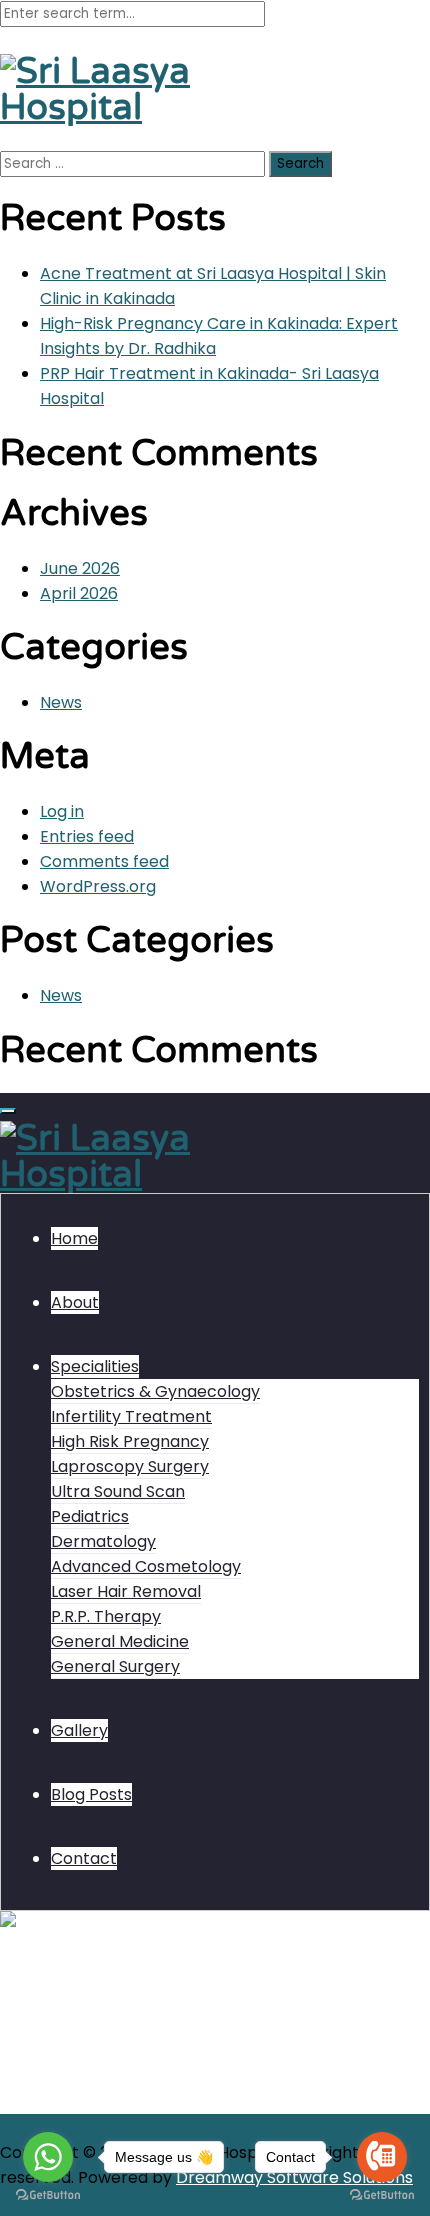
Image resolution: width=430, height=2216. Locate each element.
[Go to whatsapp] (48, 2157)
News (61, 702)
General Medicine (120, 1641)
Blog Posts (91, 1794)
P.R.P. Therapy (106, 1616)
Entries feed (87, 836)
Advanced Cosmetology (146, 1566)
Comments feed (104, 861)
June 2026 (80, 568)
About (75, 1302)
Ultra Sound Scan (118, 1491)
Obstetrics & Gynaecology (155, 1391)
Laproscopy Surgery (130, 1466)
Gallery (79, 1730)
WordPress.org (98, 886)
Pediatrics (90, 1516)
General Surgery (115, 1666)
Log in (62, 811)
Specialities (95, 1366)
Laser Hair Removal (126, 1591)
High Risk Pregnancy (130, 1441)
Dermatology (103, 1541)
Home (74, 1238)
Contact (84, 1858)
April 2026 (79, 593)
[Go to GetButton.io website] (48, 2195)
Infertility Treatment (131, 1416)
